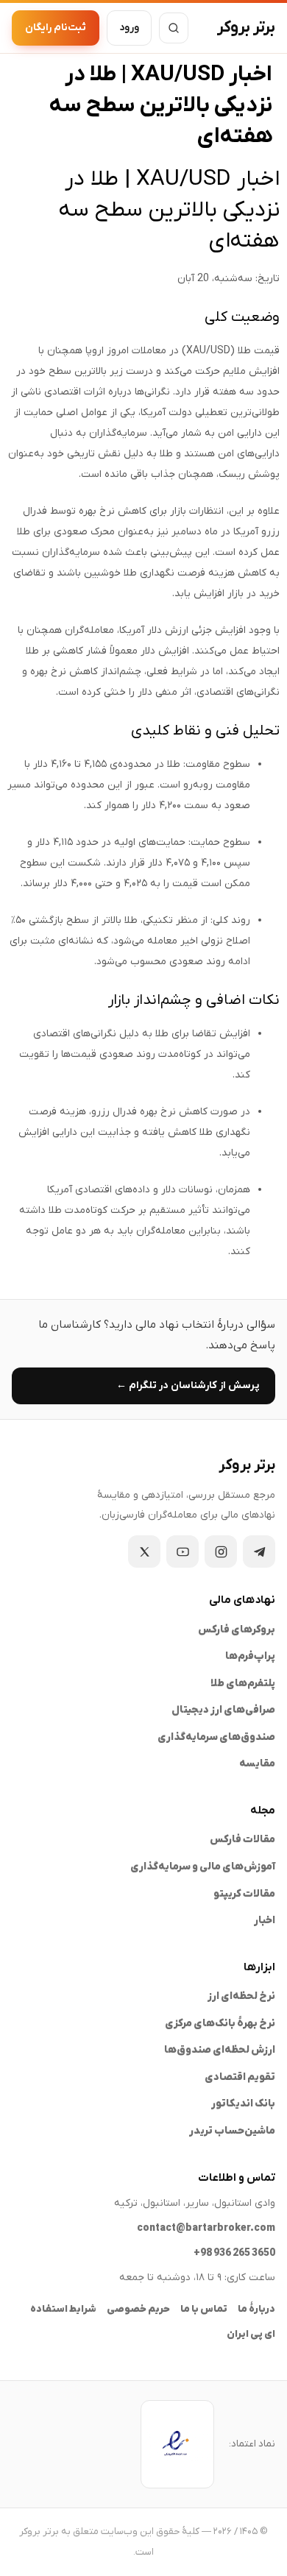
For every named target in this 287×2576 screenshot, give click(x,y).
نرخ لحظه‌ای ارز (241, 1996)
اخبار (265, 1921)
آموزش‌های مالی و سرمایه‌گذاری (203, 1867)
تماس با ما (204, 2309)
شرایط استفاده (63, 2309)
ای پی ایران (251, 2334)
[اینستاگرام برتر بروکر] (221, 1551)
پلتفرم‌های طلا (243, 1684)
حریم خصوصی (138, 2309)
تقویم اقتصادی (240, 2077)
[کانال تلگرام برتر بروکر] (259, 1551)
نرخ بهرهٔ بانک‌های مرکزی (220, 2024)
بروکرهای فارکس (237, 1630)
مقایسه (257, 1764)
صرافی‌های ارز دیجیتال (223, 1710)
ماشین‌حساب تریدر (232, 2131)
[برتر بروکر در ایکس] (144, 1551)
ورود (129, 28)
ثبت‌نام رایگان (56, 28)
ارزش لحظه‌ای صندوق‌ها (220, 2050)
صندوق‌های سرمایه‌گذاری (216, 1737)
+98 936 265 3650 (234, 2253)
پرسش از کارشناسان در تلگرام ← (188, 1386)
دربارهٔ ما (256, 2309)
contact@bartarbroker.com (206, 2228)
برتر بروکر (246, 28)
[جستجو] (174, 28)
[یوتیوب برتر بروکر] (183, 1551)
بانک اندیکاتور (243, 2104)
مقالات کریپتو (244, 1894)
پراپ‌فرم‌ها (250, 1656)
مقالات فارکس (242, 1840)
